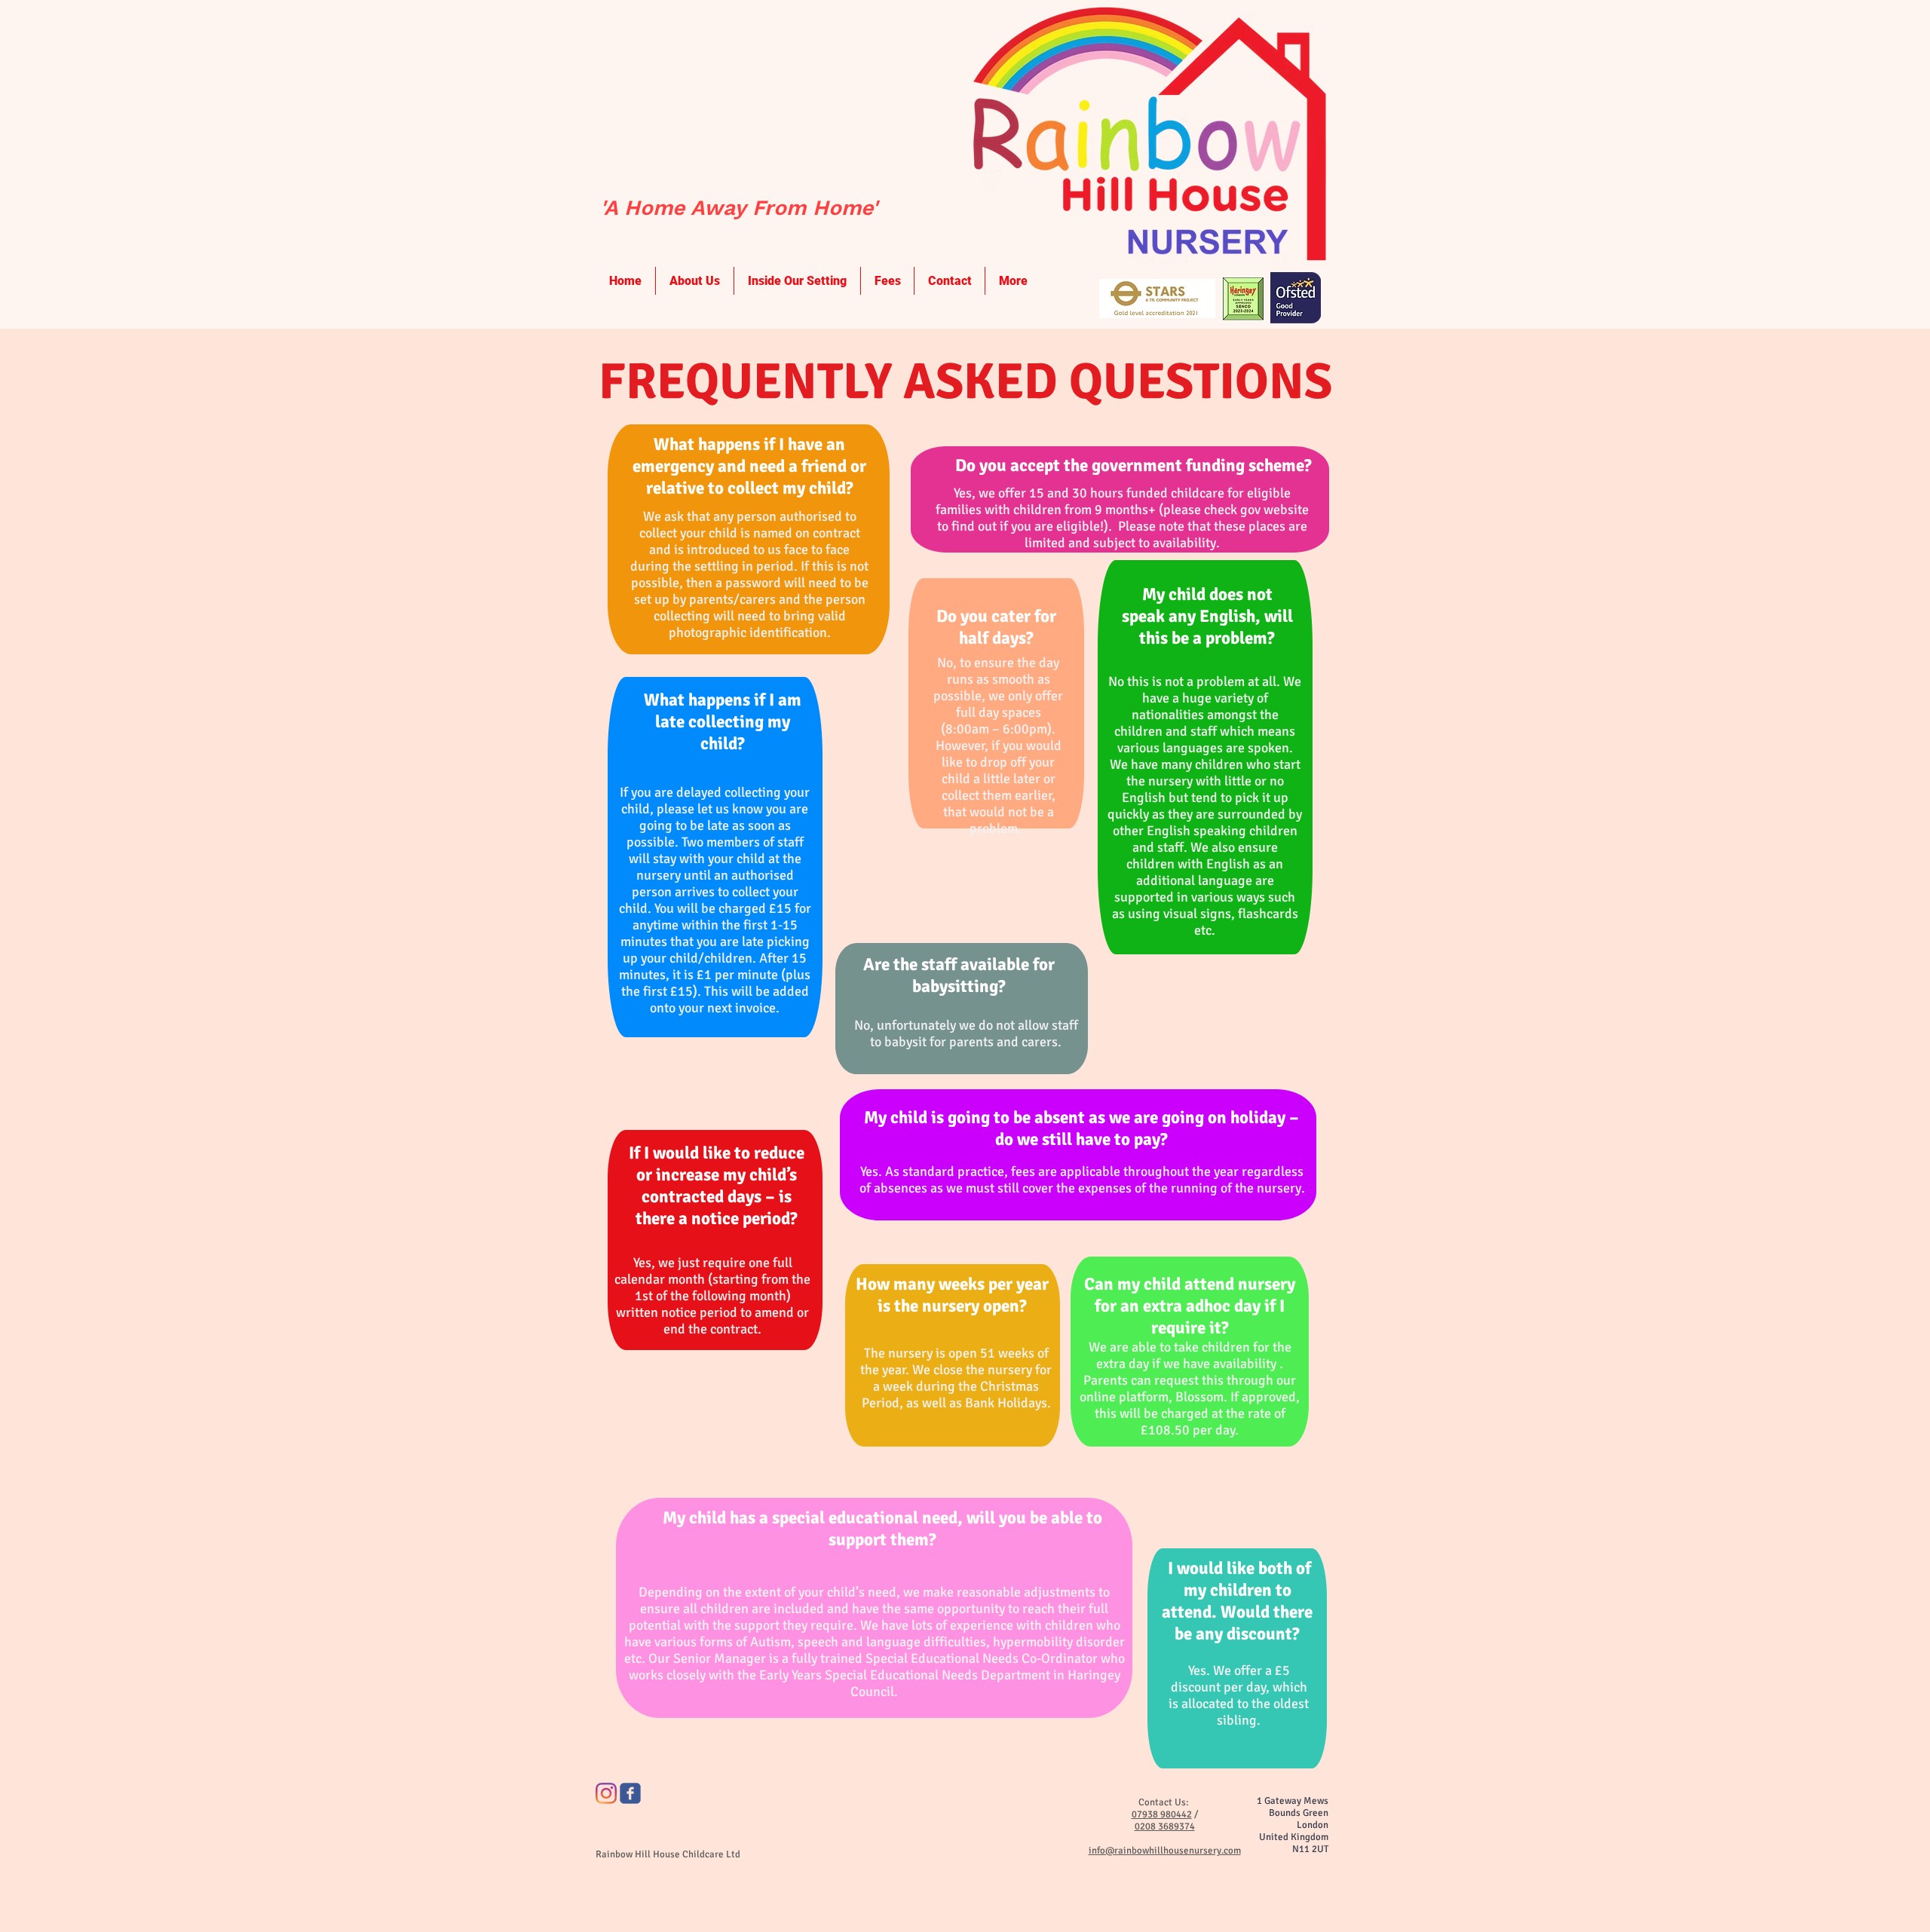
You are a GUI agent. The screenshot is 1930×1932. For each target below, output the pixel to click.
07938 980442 (1162, 1814)
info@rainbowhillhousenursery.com (1165, 1851)
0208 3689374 (1165, 1826)
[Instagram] (606, 1793)
